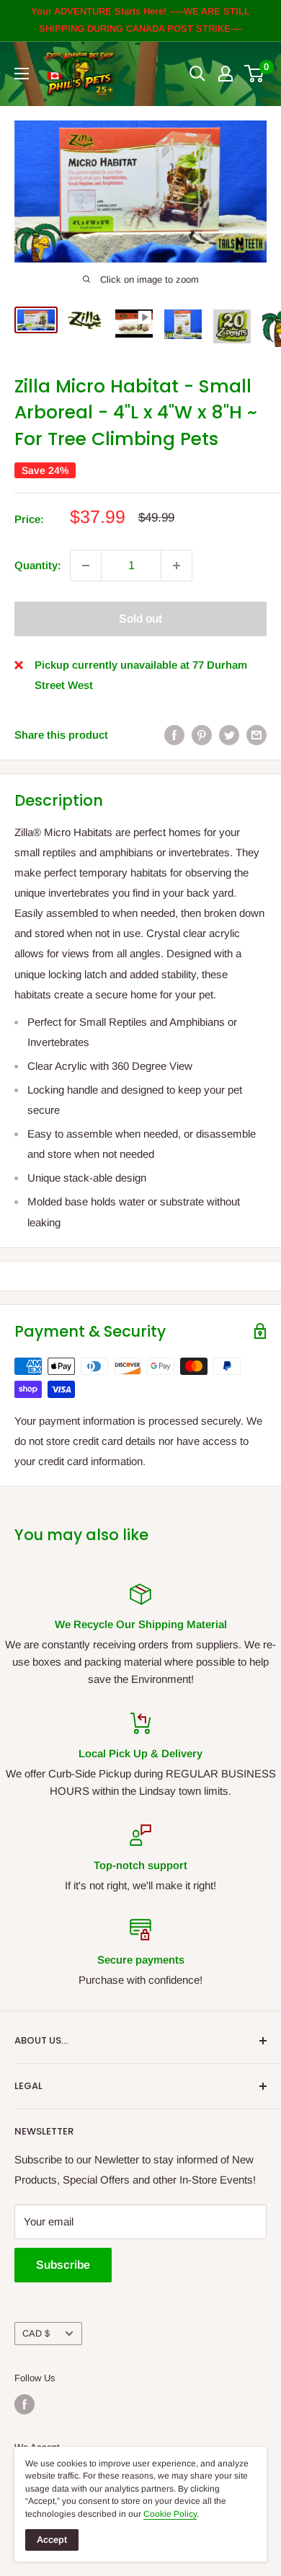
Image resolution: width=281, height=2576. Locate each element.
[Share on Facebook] (174, 735)
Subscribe (63, 2265)
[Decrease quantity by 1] (86, 566)
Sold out (140, 619)
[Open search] (197, 74)
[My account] (226, 74)
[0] (255, 74)
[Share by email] (257, 735)
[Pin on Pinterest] (202, 735)
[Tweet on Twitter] (229, 735)
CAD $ (36, 2333)
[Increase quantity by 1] (177, 566)
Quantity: (38, 565)
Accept (52, 2540)
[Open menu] (22, 74)
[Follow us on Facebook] (24, 2404)
